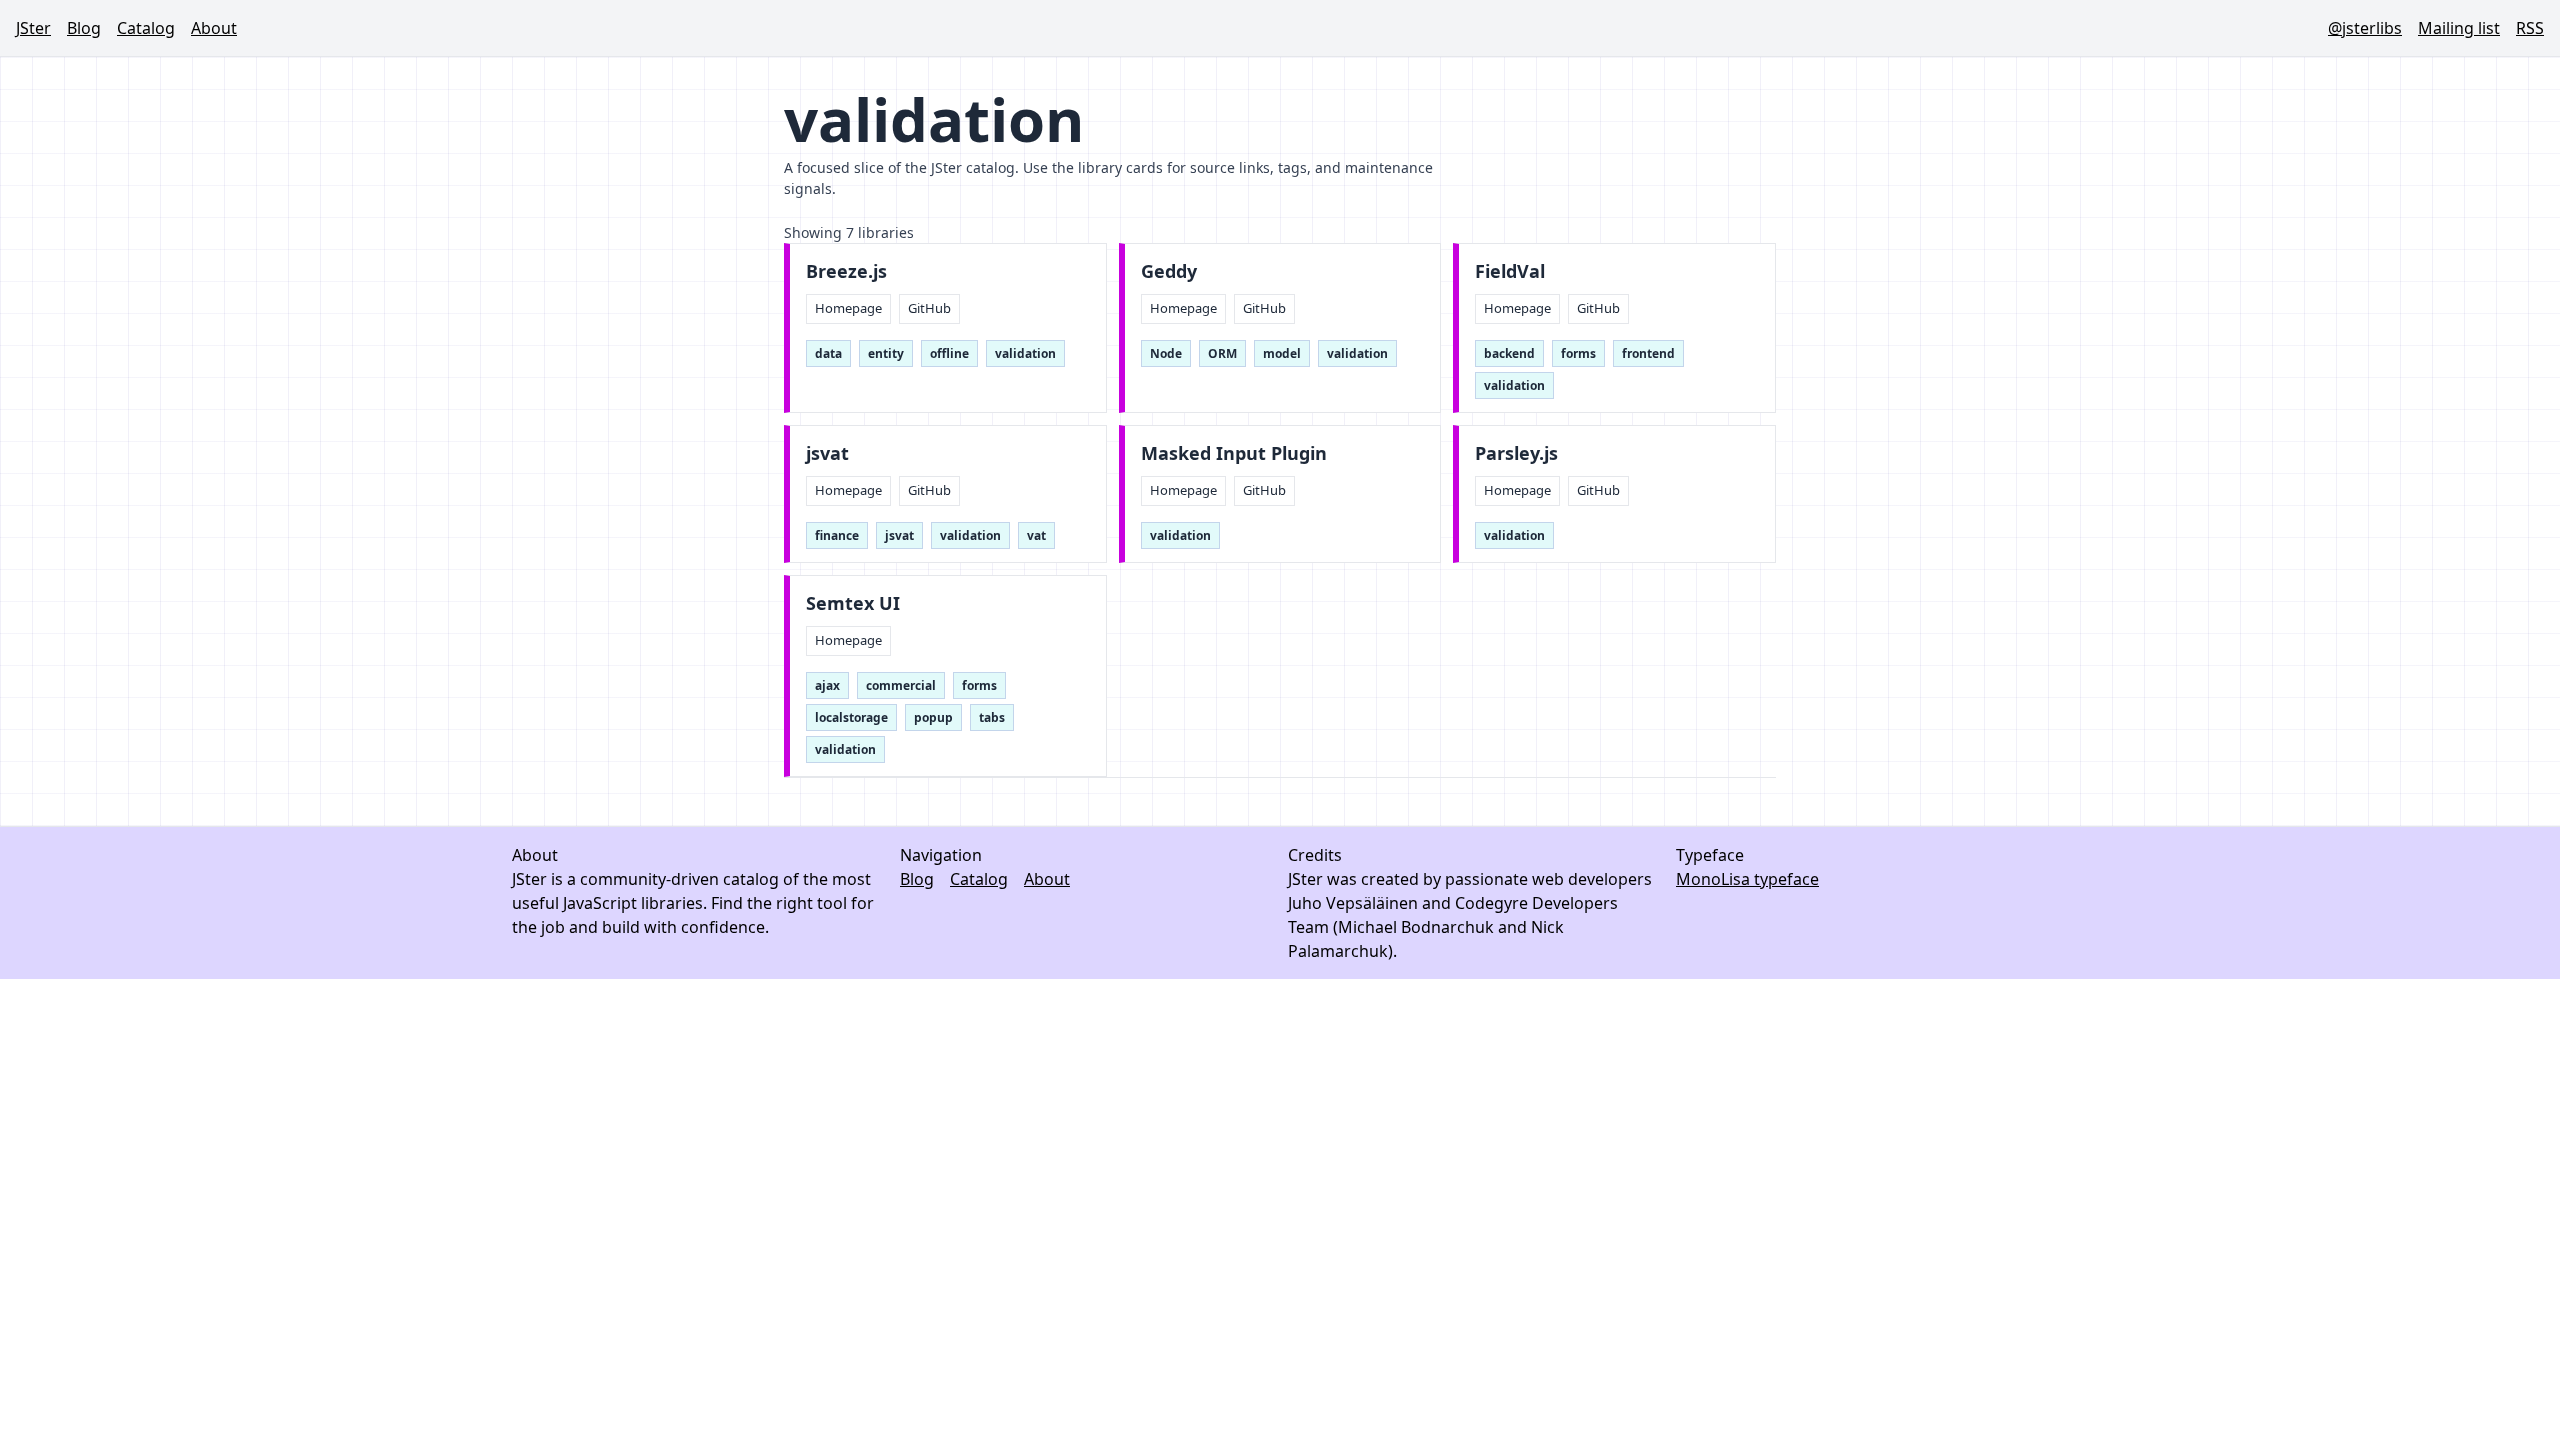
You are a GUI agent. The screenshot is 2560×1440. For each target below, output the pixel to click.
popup (933, 717)
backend (1509, 353)
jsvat (827, 453)
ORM (1222, 353)
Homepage (848, 308)
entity (886, 353)
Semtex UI (853, 603)
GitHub (929, 308)
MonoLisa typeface (1747, 879)
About (214, 28)
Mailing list (2459, 28)
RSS (2530, 28)
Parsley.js (1516, 453)
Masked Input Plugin (1234, 453)
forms (1578, 353)
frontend (1648, 353)
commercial (901, 685)
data (828, 353)
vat (1036, 535)
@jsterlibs (2365, 28)
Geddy (1169, 271)
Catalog (146, 28)
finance (837, 535)
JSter (33, 28)
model (1282, 353)
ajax (827, 685)
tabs (992, 717)
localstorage (851, 717)
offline (949, 353)
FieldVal (1510, 271)
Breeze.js (846, 271)
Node (1166, 353)
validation (1025, 353)
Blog (84, 28)
